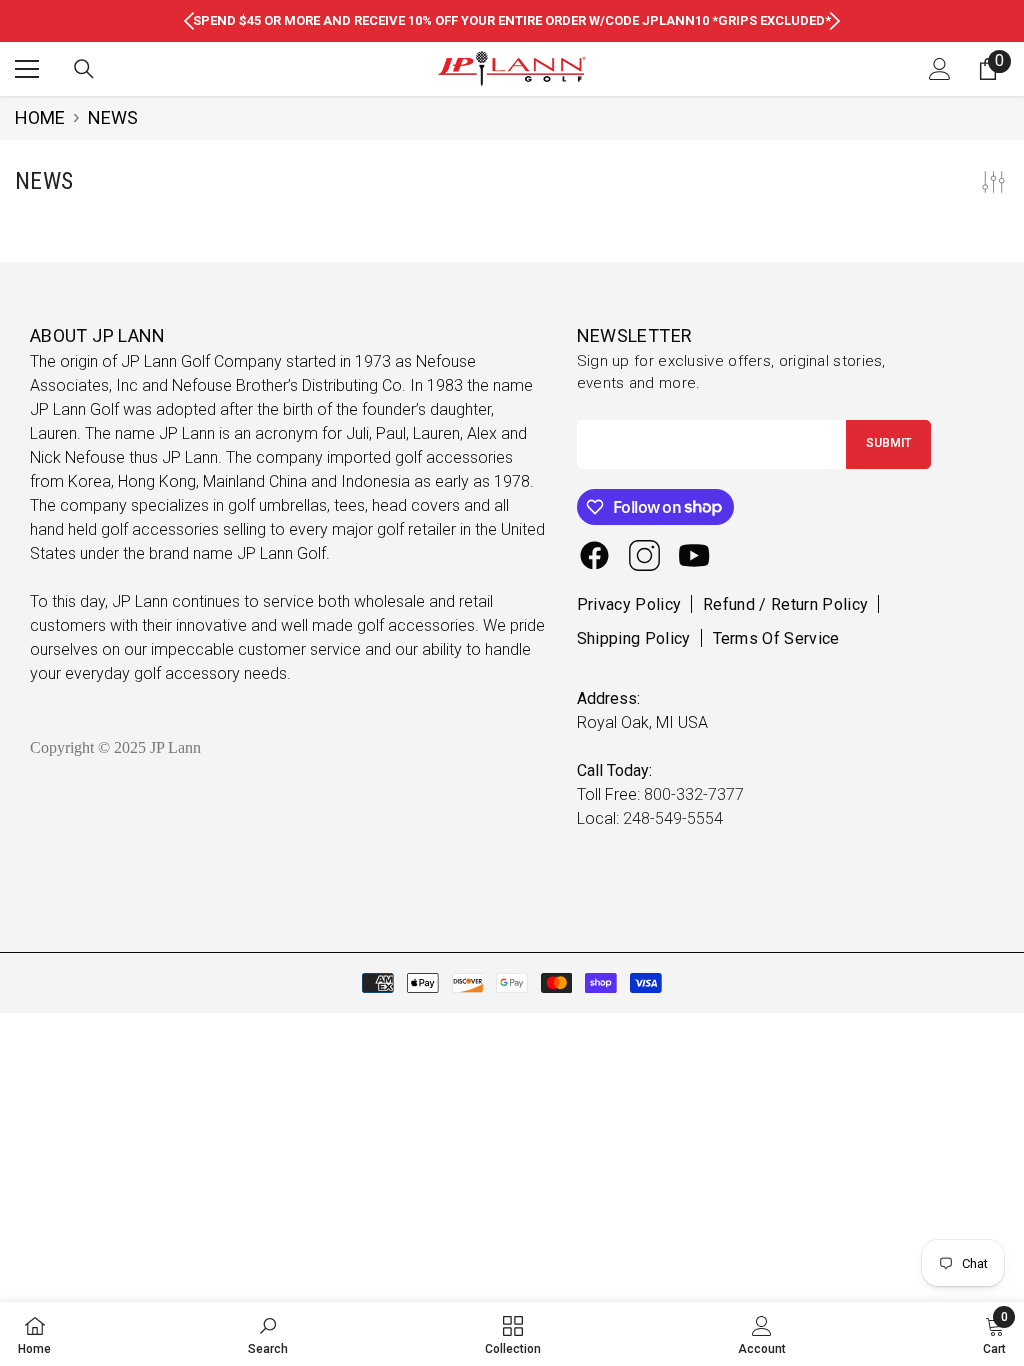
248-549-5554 (673, 818)
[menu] (27, 69)
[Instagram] (644, 555)
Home (40, 117)
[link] (268, 1334)
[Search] (84, 69)
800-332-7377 (694, 794)
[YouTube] (694, 555)
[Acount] (940, 69)
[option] (512, 21)
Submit (888, 443)
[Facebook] (594, 555)
